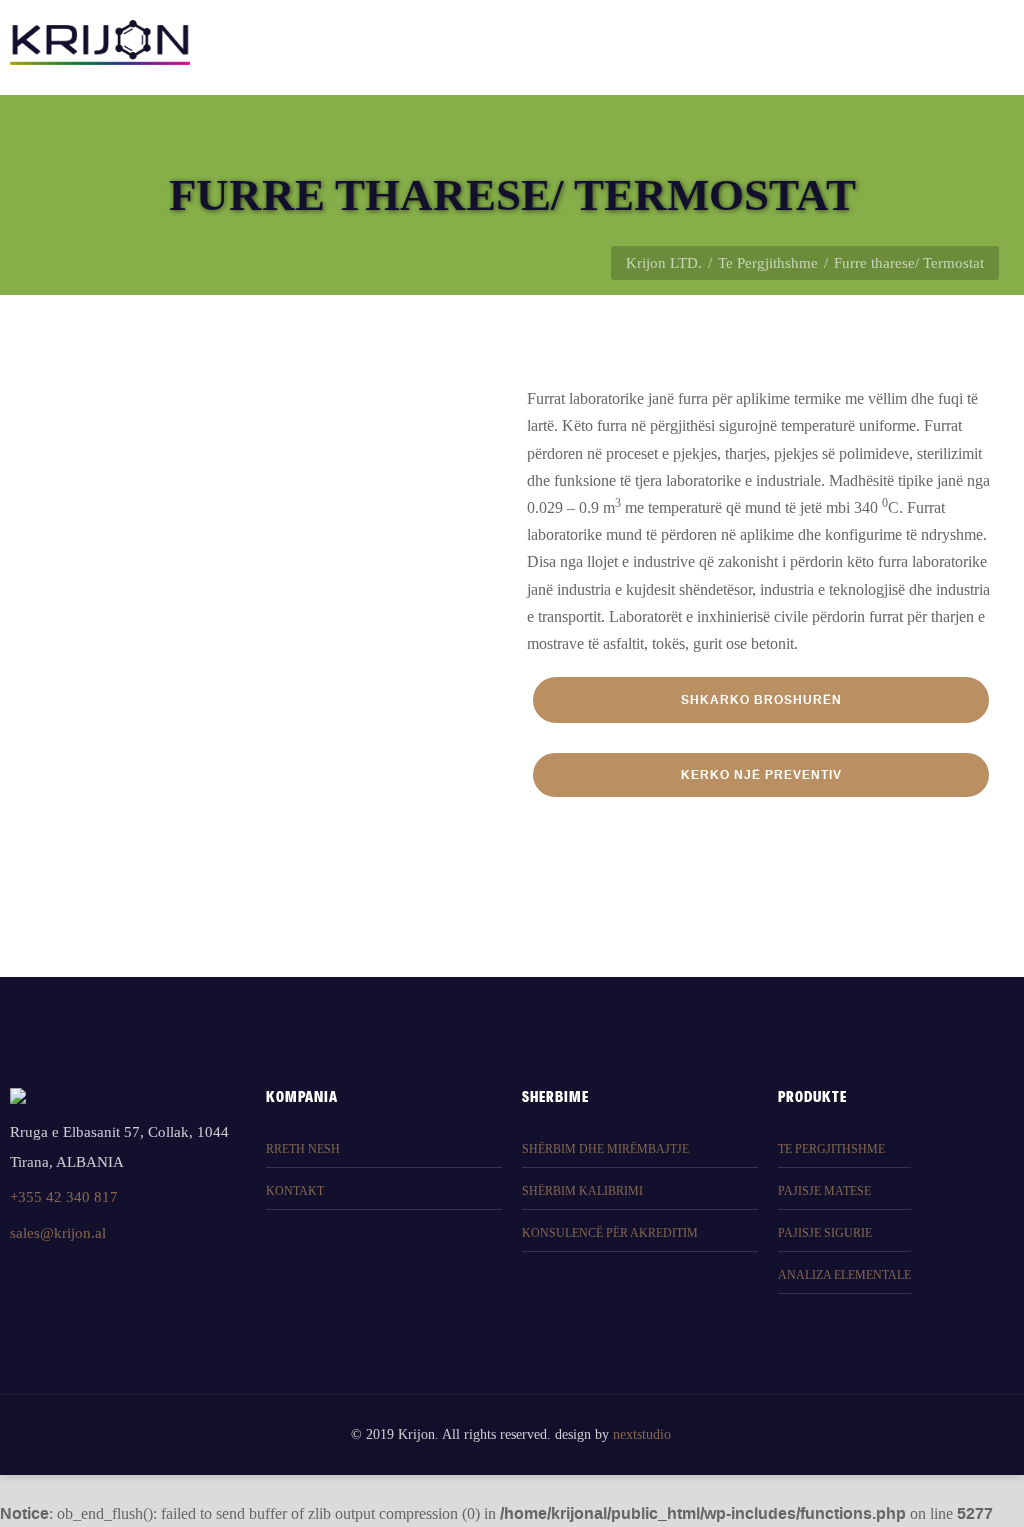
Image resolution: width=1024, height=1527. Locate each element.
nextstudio (642, 1434)
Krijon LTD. (664, 263)
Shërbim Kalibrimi (582, 1191)
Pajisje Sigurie (825, 1233)
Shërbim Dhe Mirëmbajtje (605, 1149)
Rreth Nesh (303, 1149)
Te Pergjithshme (768, 263)
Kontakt (295, 1191)
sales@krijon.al (58, 1232)
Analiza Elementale (844, 1275)
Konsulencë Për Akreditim (610, 1233)
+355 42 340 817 (64, 1196)
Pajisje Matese (824, 1191)
